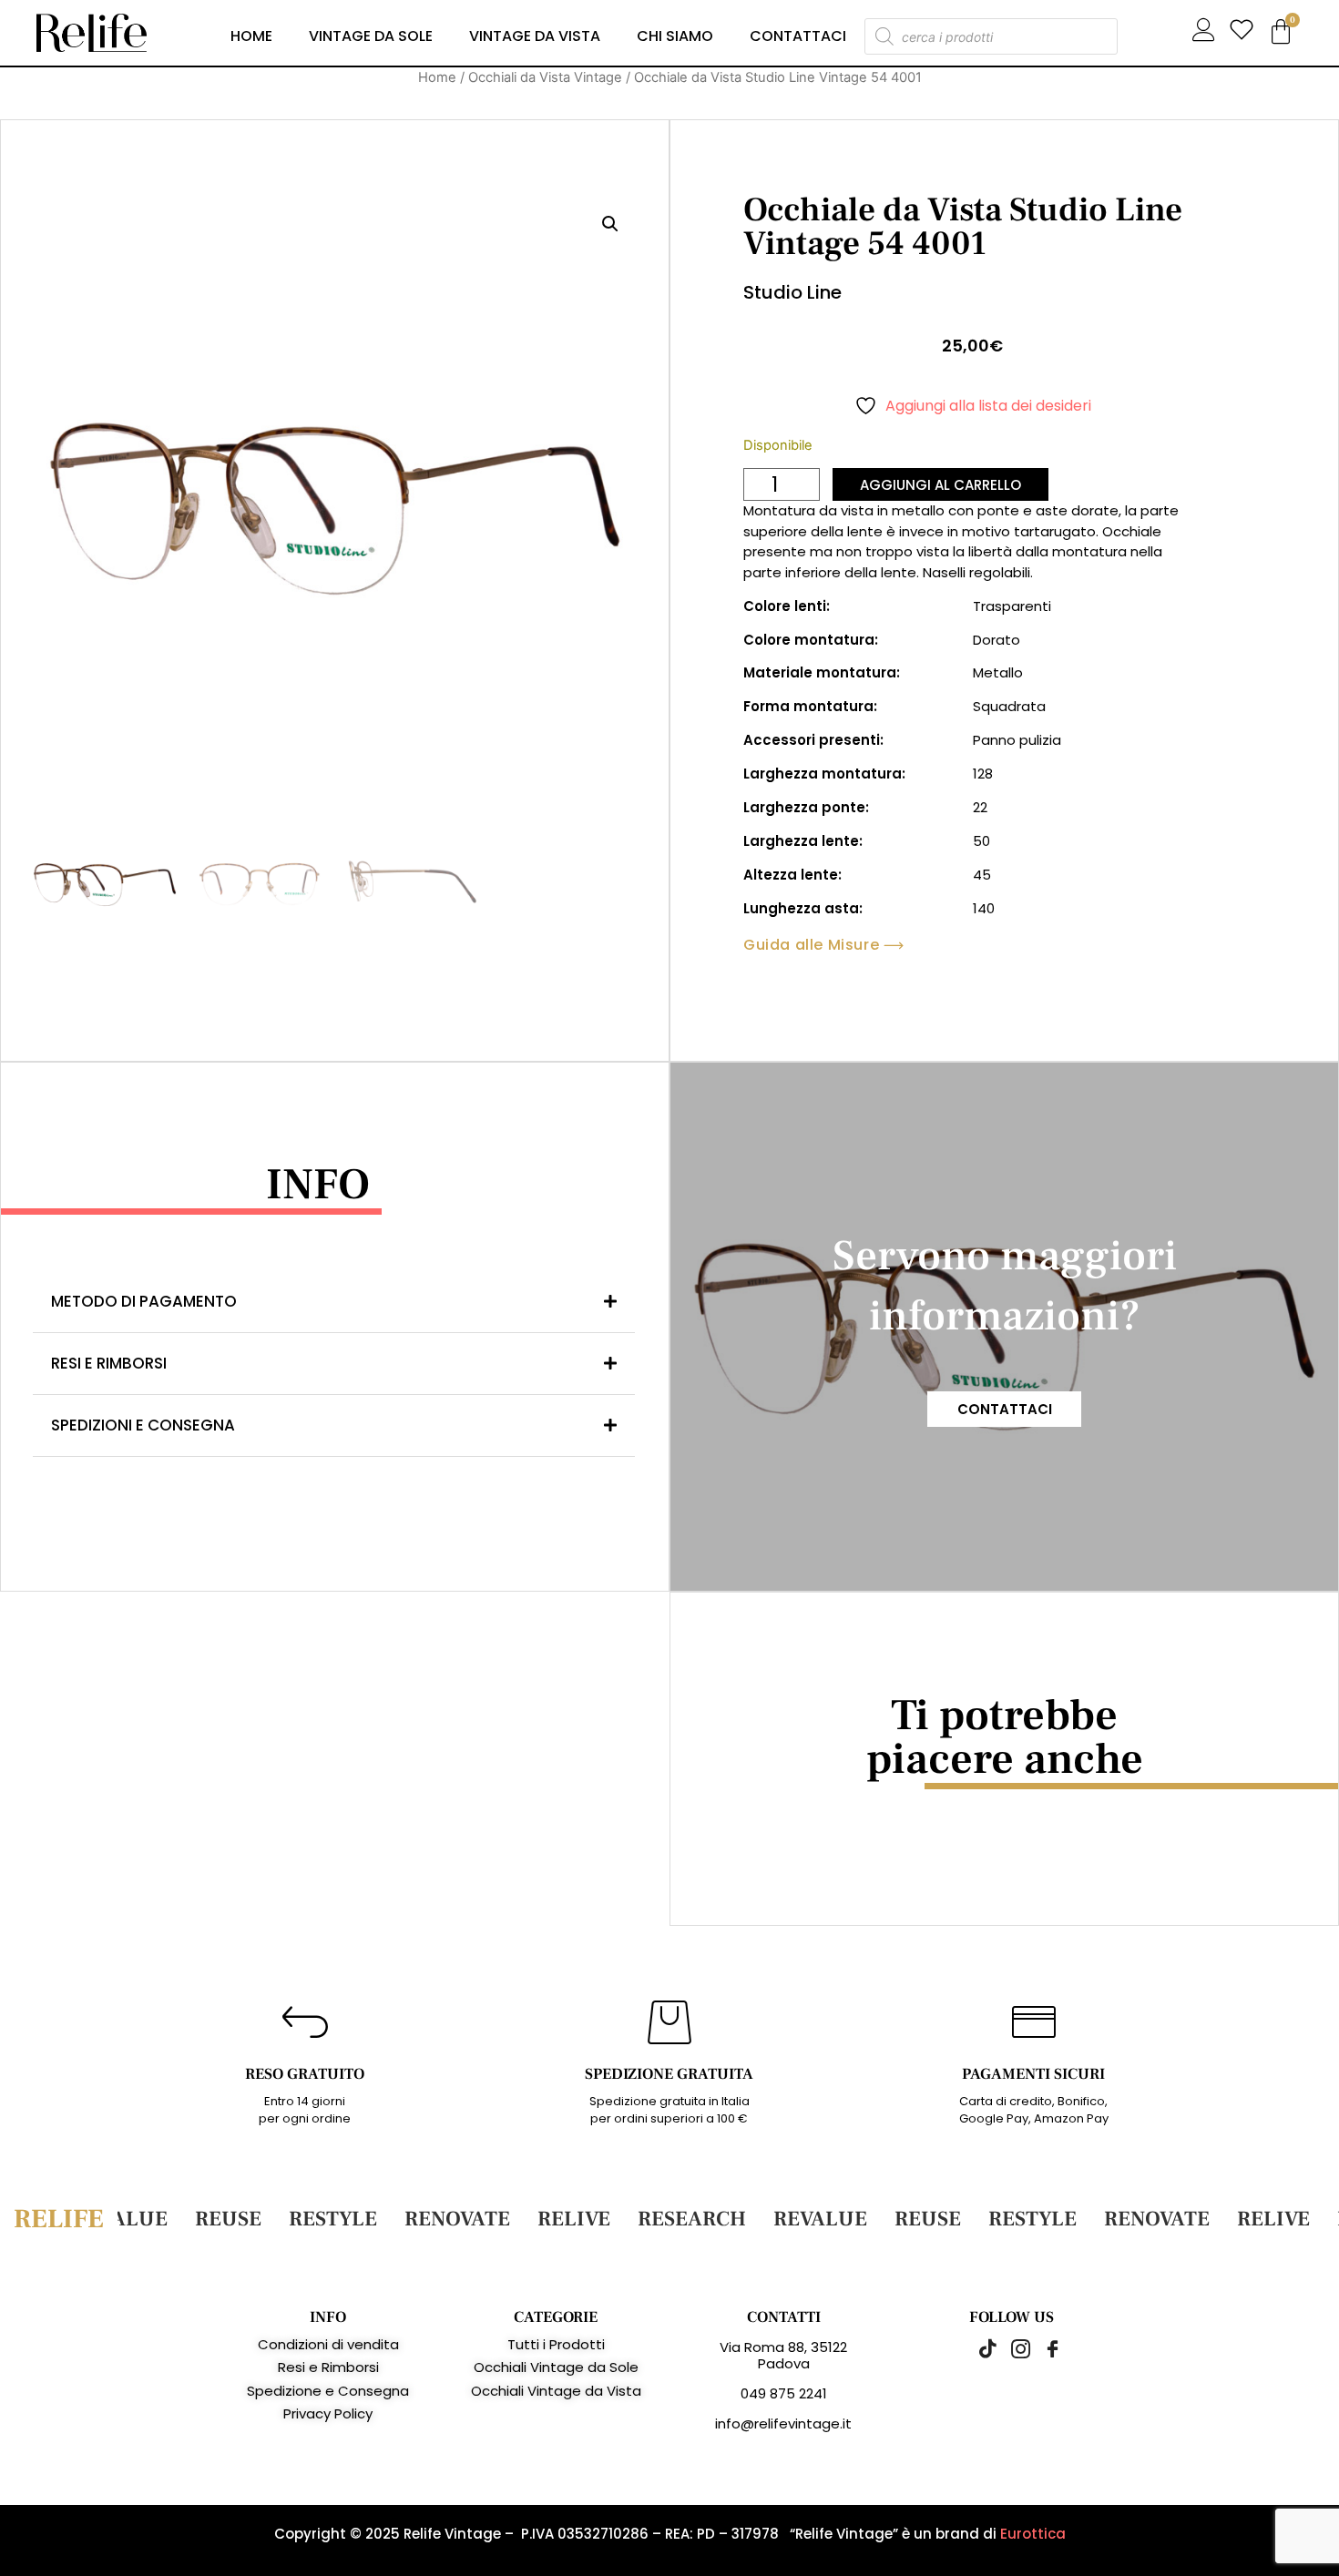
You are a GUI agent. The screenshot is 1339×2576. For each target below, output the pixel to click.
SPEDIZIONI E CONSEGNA (143, 1425)
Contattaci (798, 36)
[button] (610, 224)
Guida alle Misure (811, 945)
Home (251, 36)
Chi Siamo (675, 36)
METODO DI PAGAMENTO (144, 1301)
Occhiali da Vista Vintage (545, 77)
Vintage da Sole (371, 36)
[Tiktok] (979, 2348)
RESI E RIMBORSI (109, 1363)
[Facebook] (1043, 2348)
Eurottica (1033, 2534)
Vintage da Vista (535, 36)
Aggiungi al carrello (940, 485)
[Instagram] (1011, 2348)
